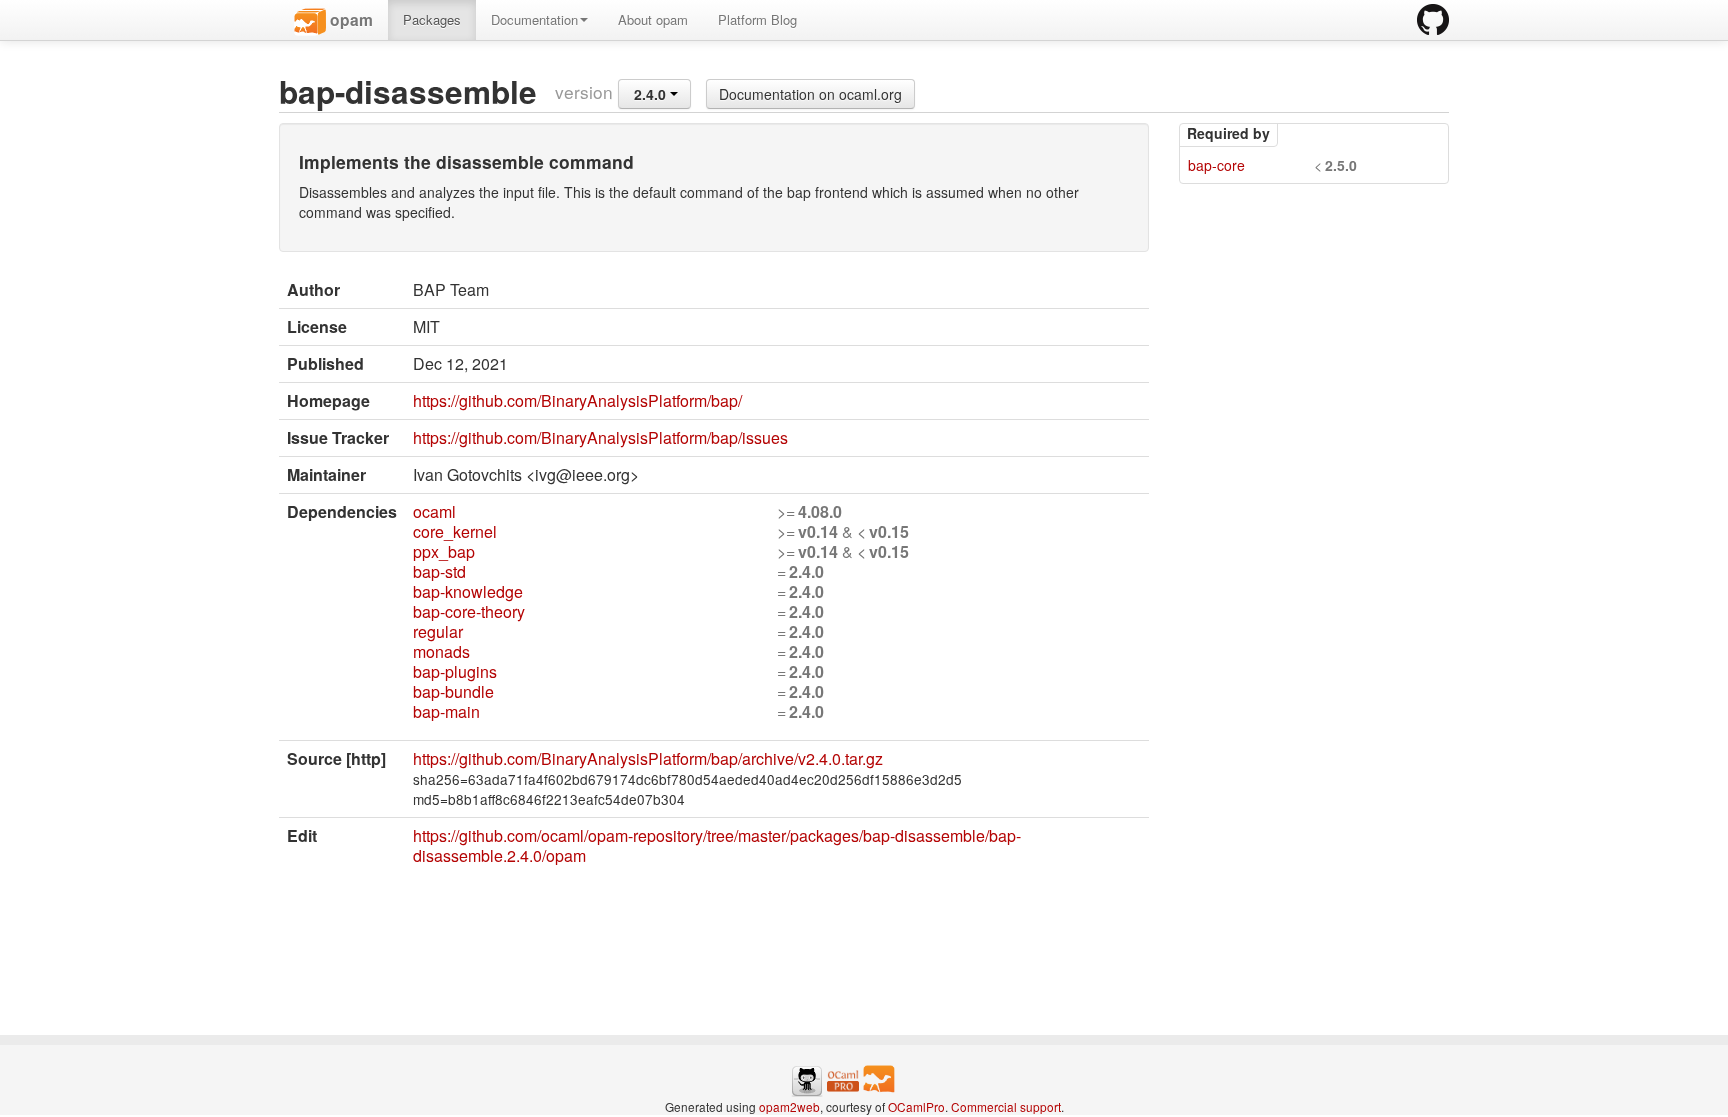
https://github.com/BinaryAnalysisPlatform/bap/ (577, 400)
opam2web (789, 1106)
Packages (432, 19)
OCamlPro (916, 1106)
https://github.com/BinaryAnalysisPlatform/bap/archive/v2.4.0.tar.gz (648, 758)
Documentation (534, 19)
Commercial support (1006, 1106)
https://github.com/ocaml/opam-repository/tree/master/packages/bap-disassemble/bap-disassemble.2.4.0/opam (717, 845)
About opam (653, 19)
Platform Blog (757, 19)
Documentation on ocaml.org (810, 94)
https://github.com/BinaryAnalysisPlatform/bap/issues (600, 437)
